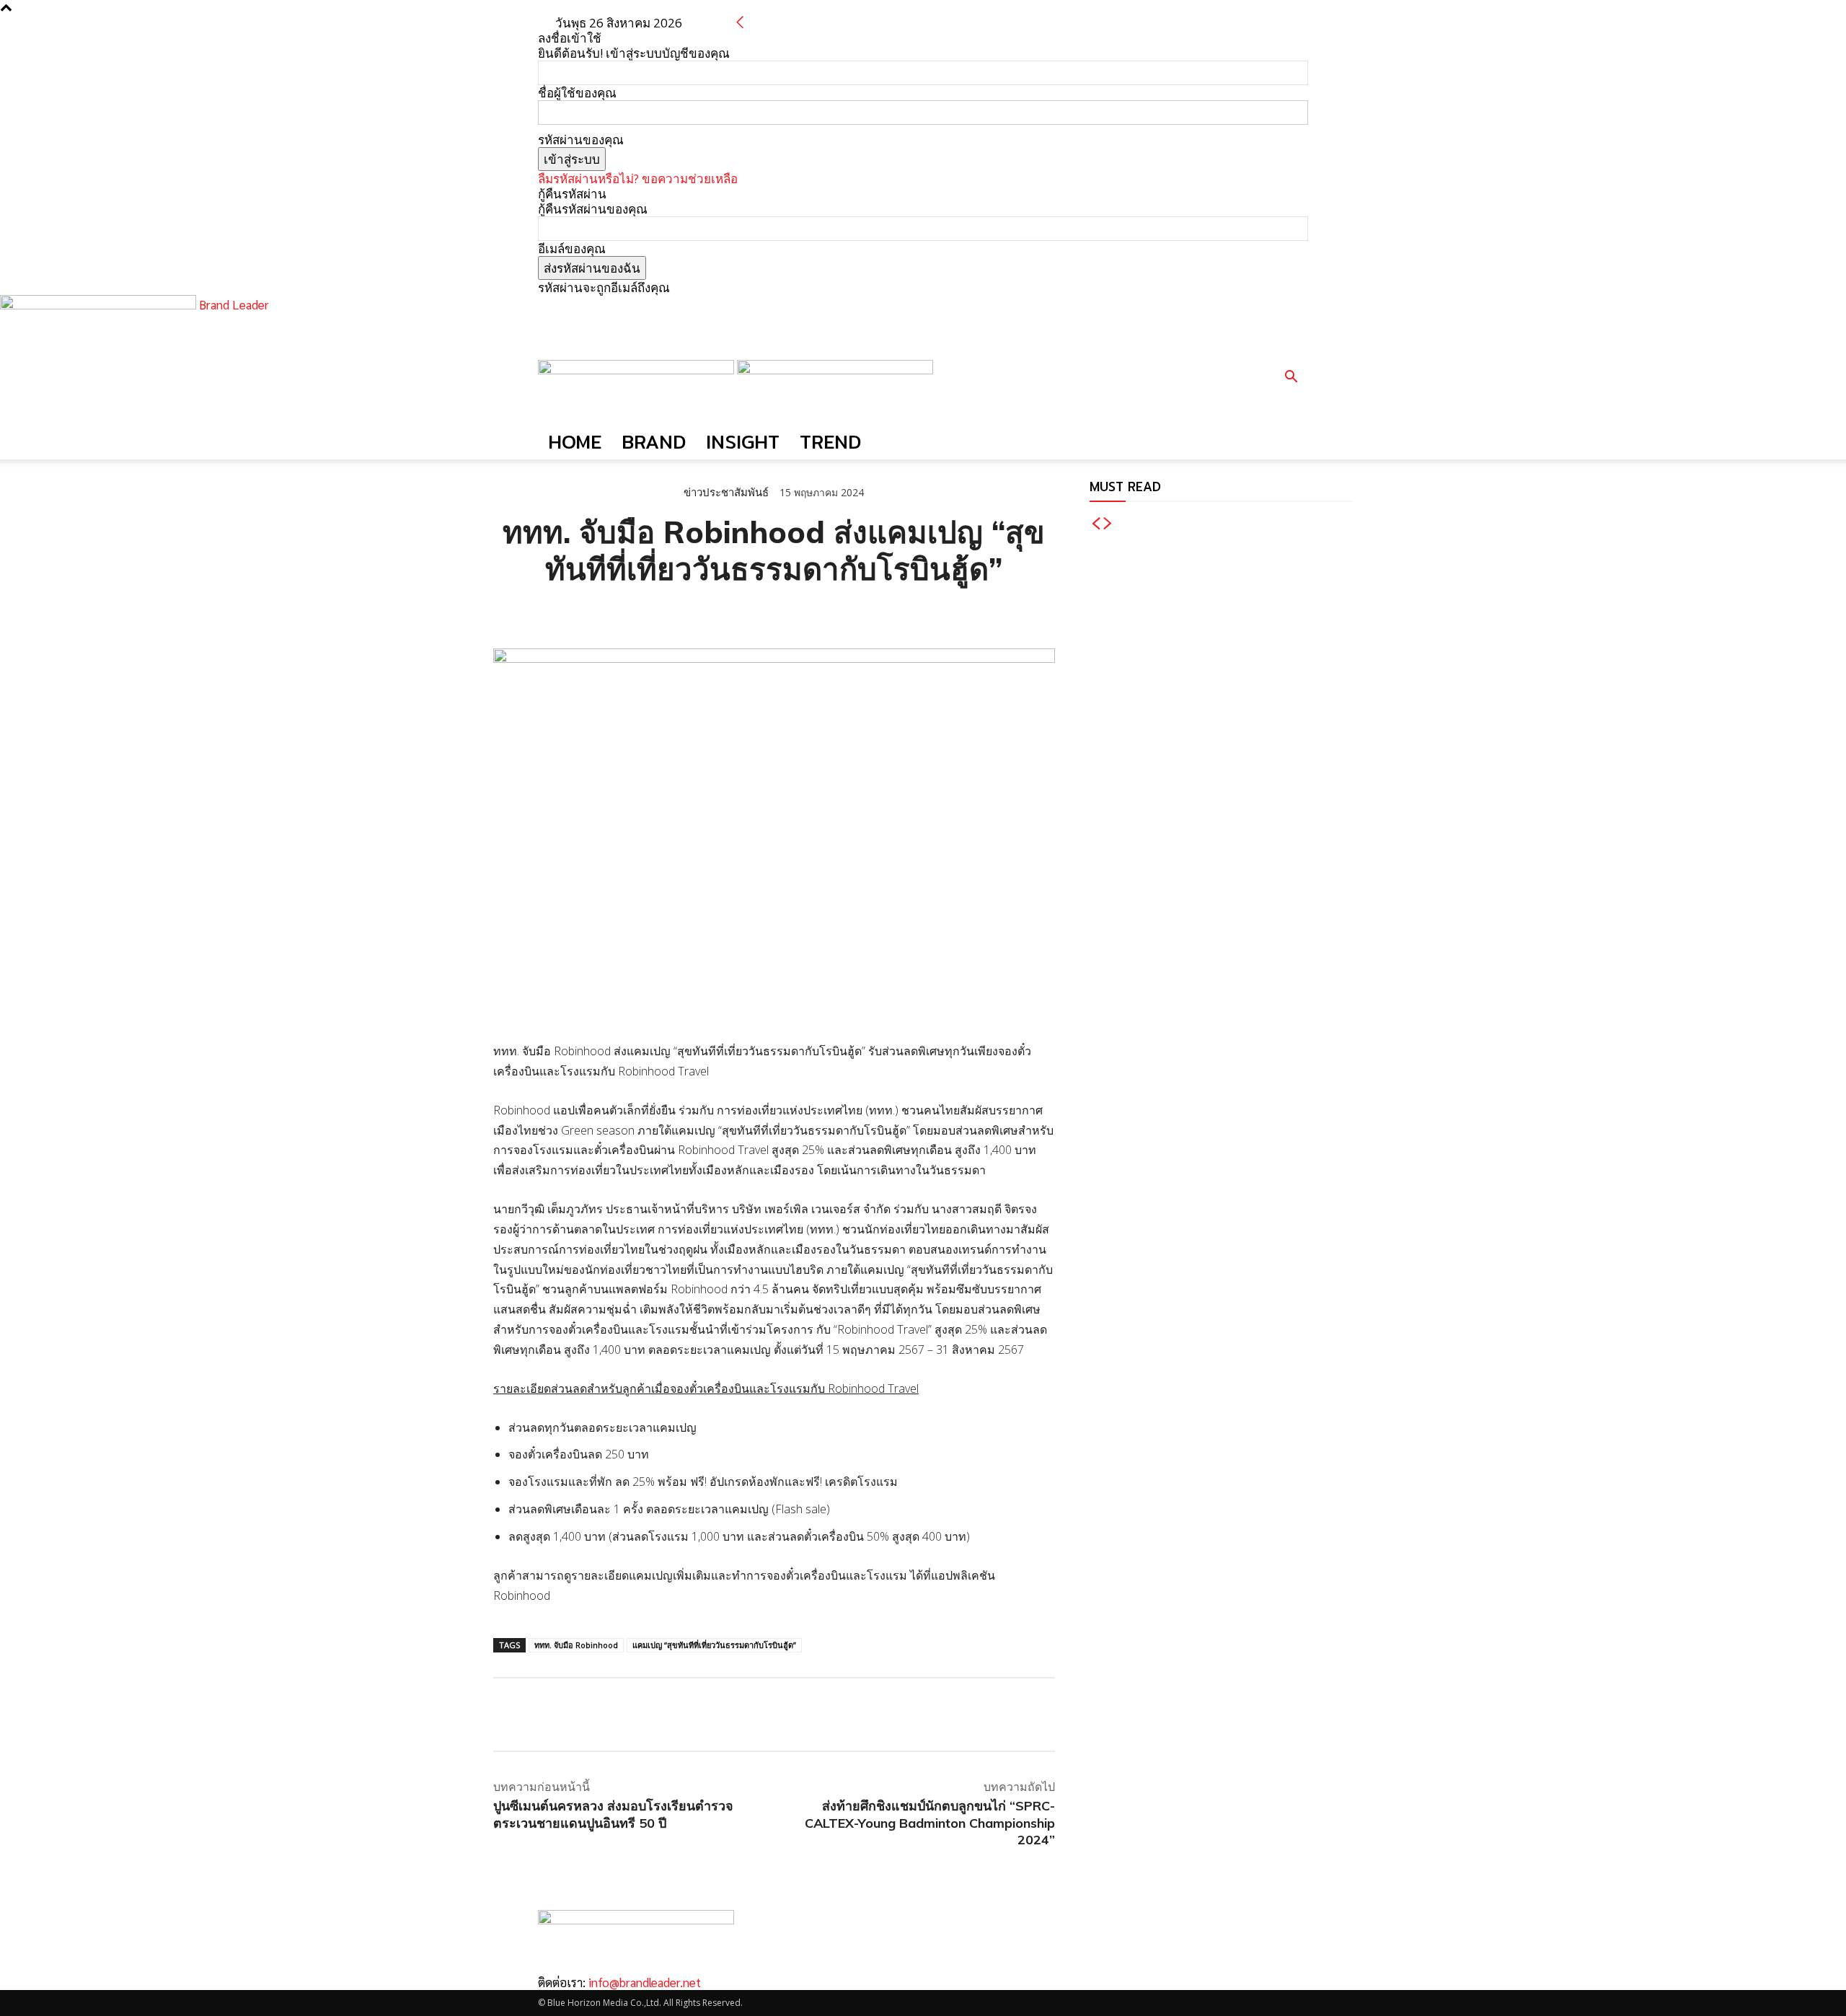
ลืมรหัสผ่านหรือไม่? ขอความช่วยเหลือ (638, 179)
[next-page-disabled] (1108, 524)
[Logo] (637, 370)
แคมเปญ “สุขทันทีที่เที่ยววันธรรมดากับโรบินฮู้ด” (714, 1645)
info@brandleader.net (645, 1982)
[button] (1291, 378)
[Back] (740, 23)
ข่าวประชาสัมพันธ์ (726, 492)
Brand (654, 442)
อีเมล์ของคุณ (572, 248)
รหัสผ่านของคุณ (581, 140)
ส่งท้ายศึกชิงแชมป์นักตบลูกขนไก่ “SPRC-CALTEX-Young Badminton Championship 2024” (930, 1823)
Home (575, 442)
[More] (674, 612)
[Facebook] (508, 612)
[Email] (607, 612)
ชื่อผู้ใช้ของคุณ (577, 93)
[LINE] (574, 612)
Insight (743, 442)
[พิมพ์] (640, 612)
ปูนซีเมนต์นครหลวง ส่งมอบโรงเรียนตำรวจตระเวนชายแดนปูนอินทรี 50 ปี (613, 1814)
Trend (830, 442)
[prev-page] (1096, 524)
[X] (541, 612)
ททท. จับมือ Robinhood (576, 1645)
